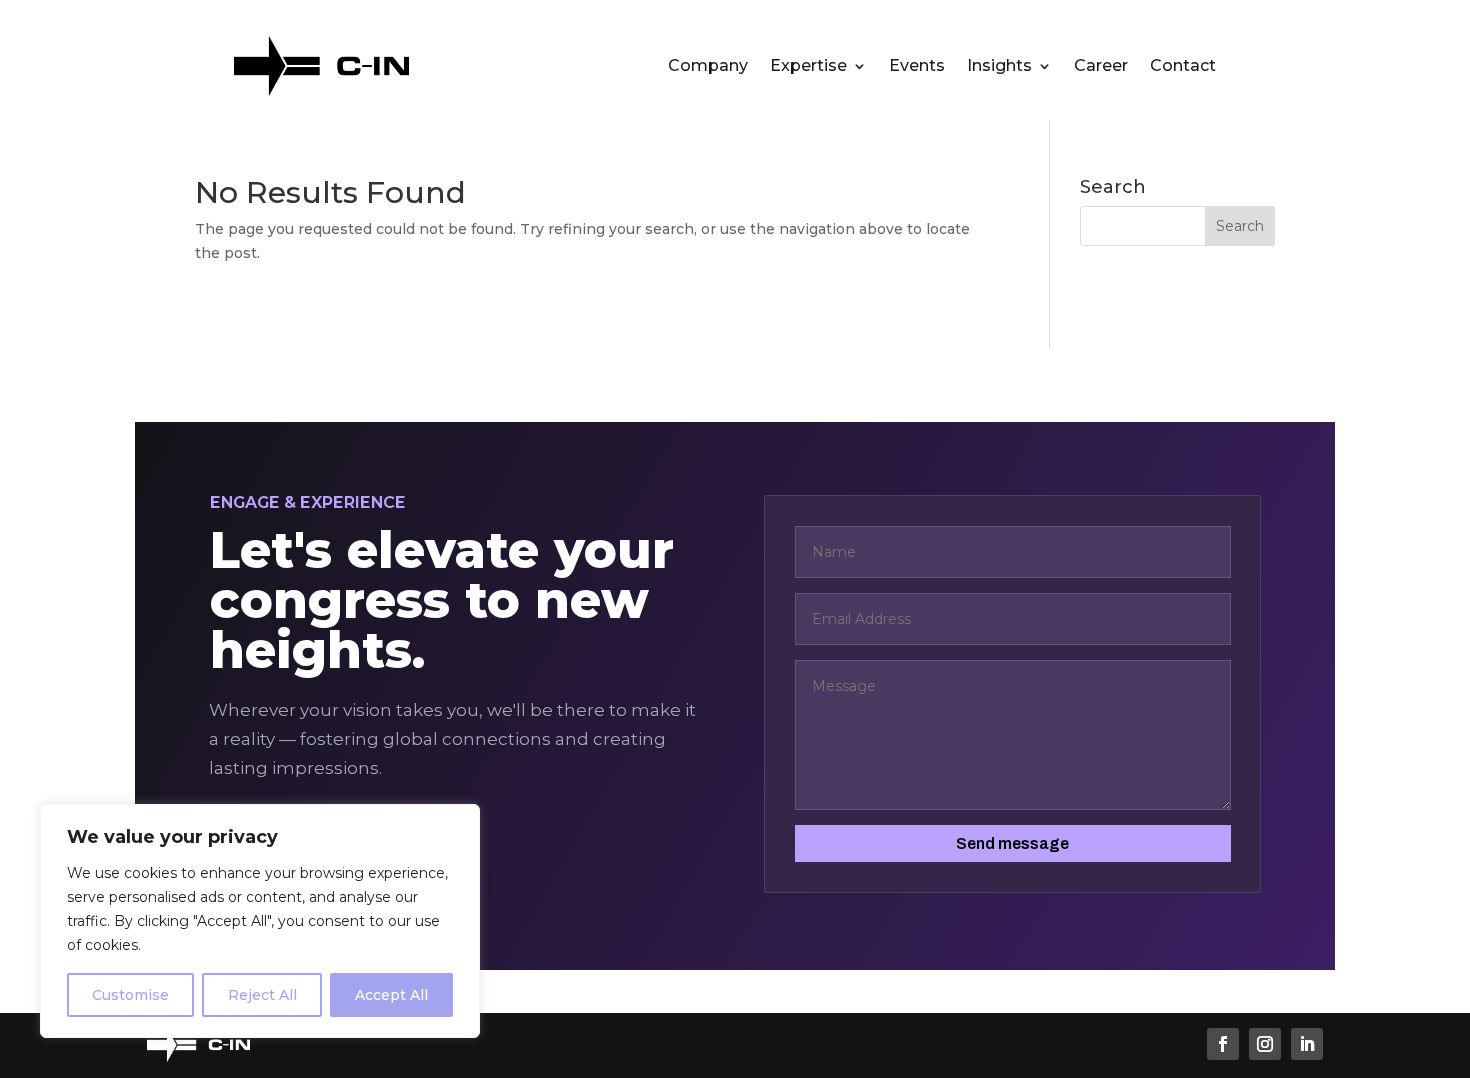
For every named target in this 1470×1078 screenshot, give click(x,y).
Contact (1183, 67)
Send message (1012, 843)
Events (917, 67)
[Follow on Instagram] (1265, 1044)
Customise (130, 995)
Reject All (262, 995)
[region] (260, 921)
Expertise (808, 67)
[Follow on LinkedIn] (1307, 1044)
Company (708, 67)
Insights (999, 67)
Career (1101, 67)
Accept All (391, 995)
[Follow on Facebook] (1223, 1044)
